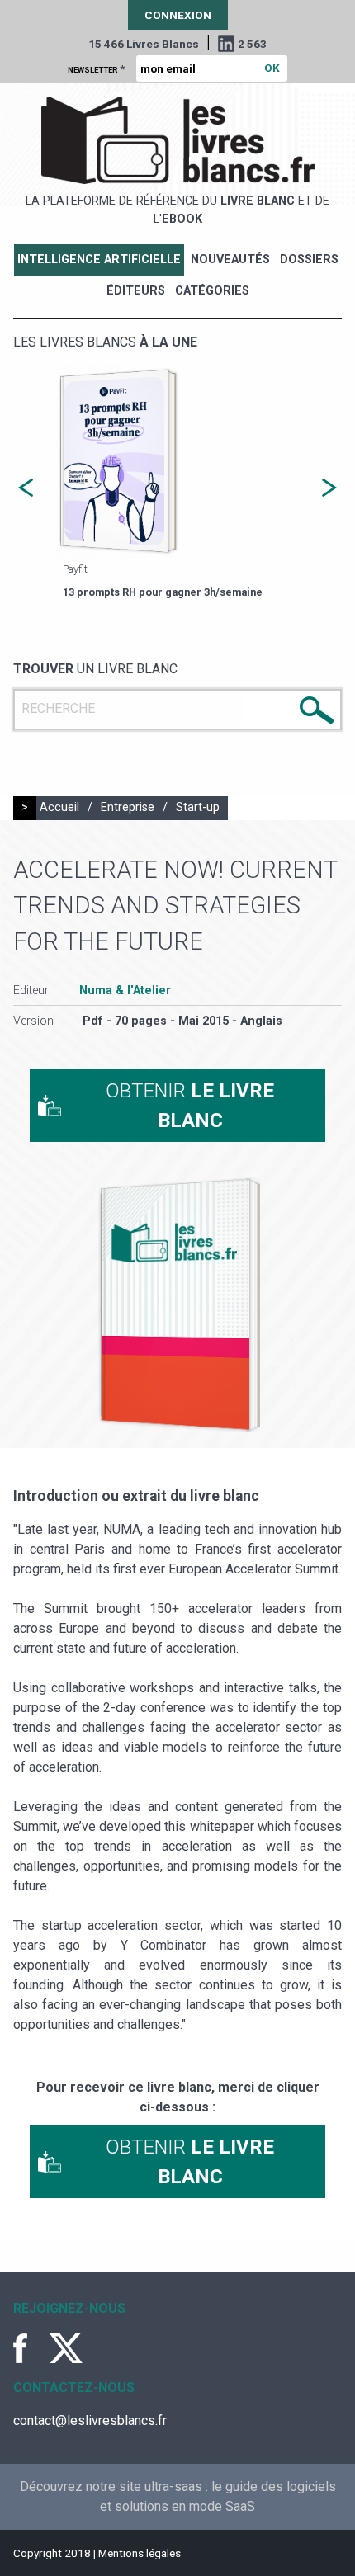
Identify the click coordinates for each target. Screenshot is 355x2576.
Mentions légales (140, 2553)
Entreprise (128, 807)
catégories (212, 291)
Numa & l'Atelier (125, 991)
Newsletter (96, 68)
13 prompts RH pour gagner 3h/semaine (163, 592)
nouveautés (230, 259)
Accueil (59, 807)
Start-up (198, 807)
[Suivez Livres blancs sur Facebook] (30, 2348)
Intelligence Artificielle (99, 259)
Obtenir (190, 1106)
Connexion (178, 15)
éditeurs (136, 291)
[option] (177, 484)
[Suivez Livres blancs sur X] (66, 2348)
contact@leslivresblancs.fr (90, 2420)
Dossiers (309, 259)
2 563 (252, 44)
